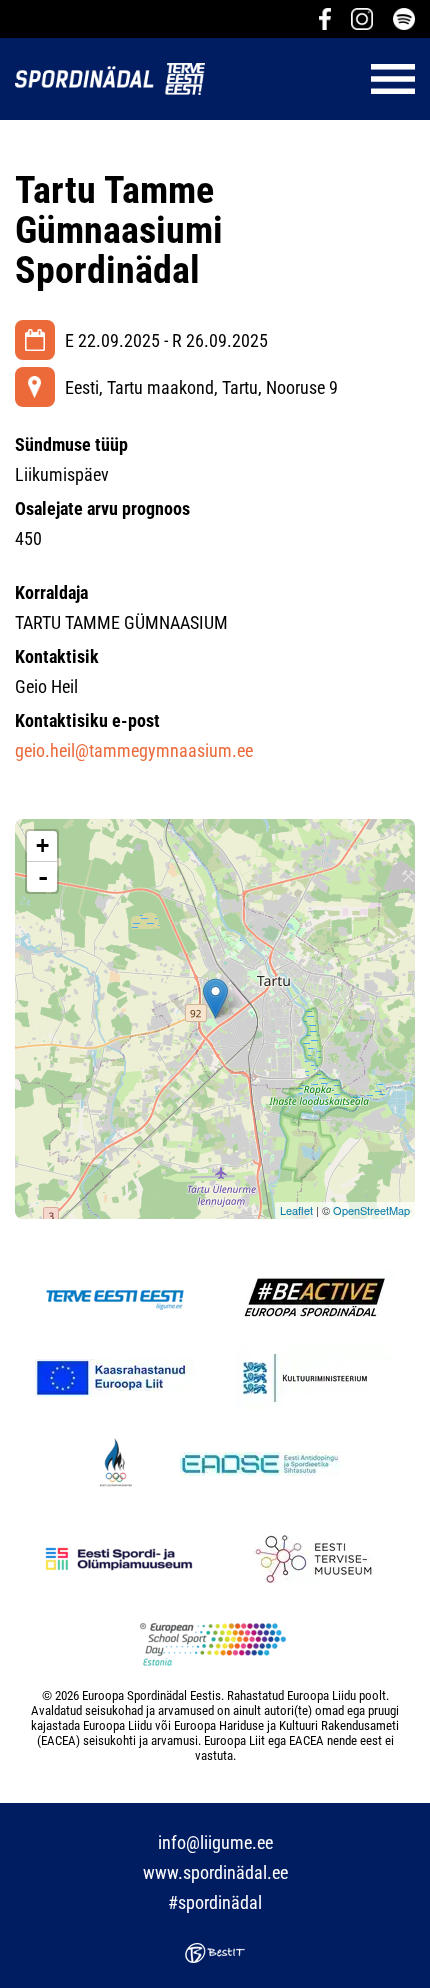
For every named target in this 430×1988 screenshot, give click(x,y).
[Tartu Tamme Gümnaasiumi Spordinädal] (215, 998)
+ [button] (42, 845)
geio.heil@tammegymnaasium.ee (134, 750)
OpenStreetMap (371, 1210)
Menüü (320, 79)
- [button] (43, 877)
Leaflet (296, 1210)
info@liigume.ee (215, 1842)
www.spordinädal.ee (215, 1872)
